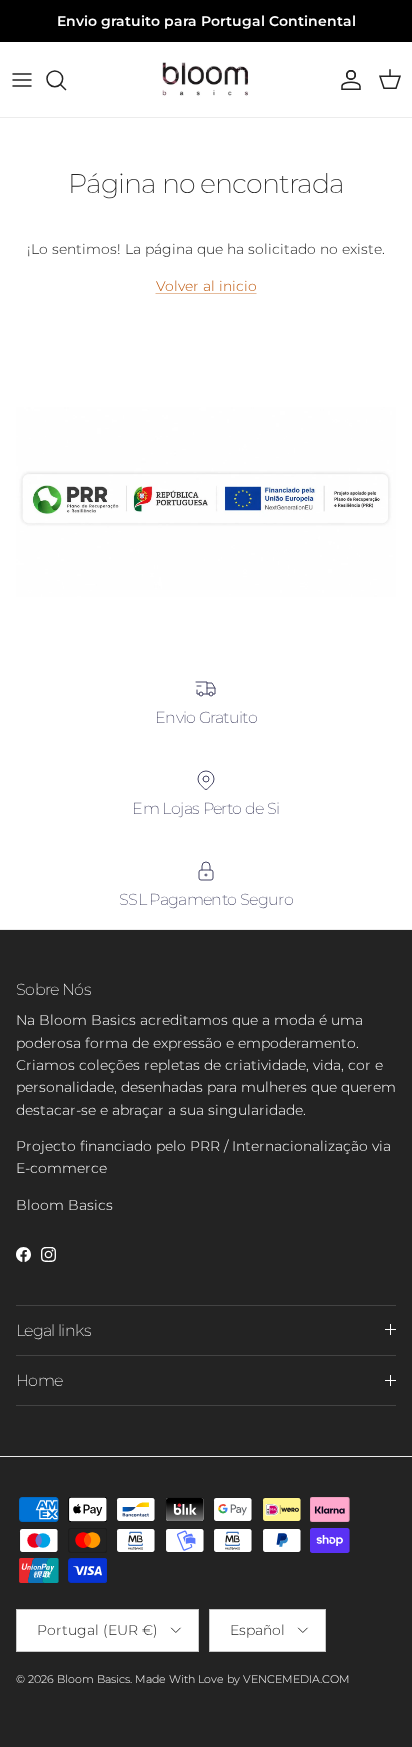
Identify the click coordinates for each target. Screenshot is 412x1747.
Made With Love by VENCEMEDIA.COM (242, 1679)
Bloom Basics (93, 1679)
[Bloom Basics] (206, 79)
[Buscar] (66, 80)
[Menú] (22, 80)
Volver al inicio (206, 286)
